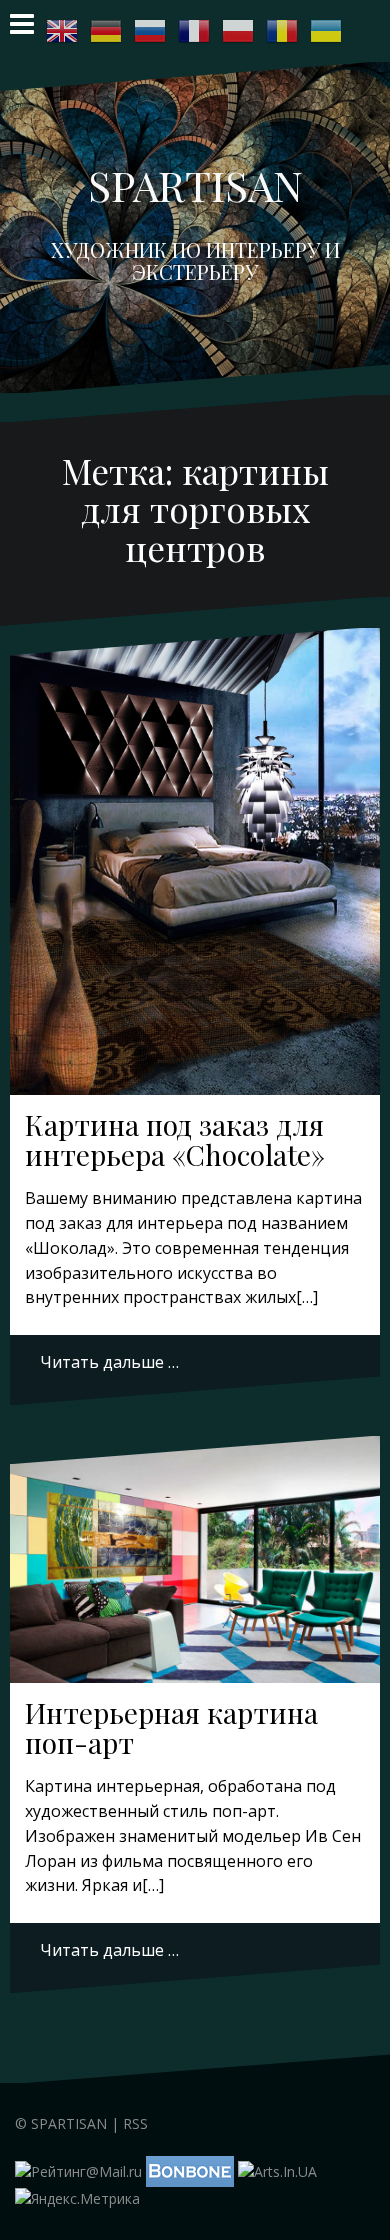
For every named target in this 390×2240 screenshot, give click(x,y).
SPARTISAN (195, 185)
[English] (63, 31)
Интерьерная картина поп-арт (171, 1728)
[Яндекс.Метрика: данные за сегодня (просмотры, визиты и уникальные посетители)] (77, 2199)
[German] (107, 31)
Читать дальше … (109, 1362)
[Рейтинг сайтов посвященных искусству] (277, 2169)
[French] (195, 31)
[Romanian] (283, 31)
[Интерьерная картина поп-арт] (194, 1564)
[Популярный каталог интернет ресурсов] (190, 2169)
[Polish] (239, 31)
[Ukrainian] (327, 31)
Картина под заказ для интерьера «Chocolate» (175, 1140)
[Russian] (151, 31)
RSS (135, 2123)
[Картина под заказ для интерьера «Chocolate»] (194, 844)
